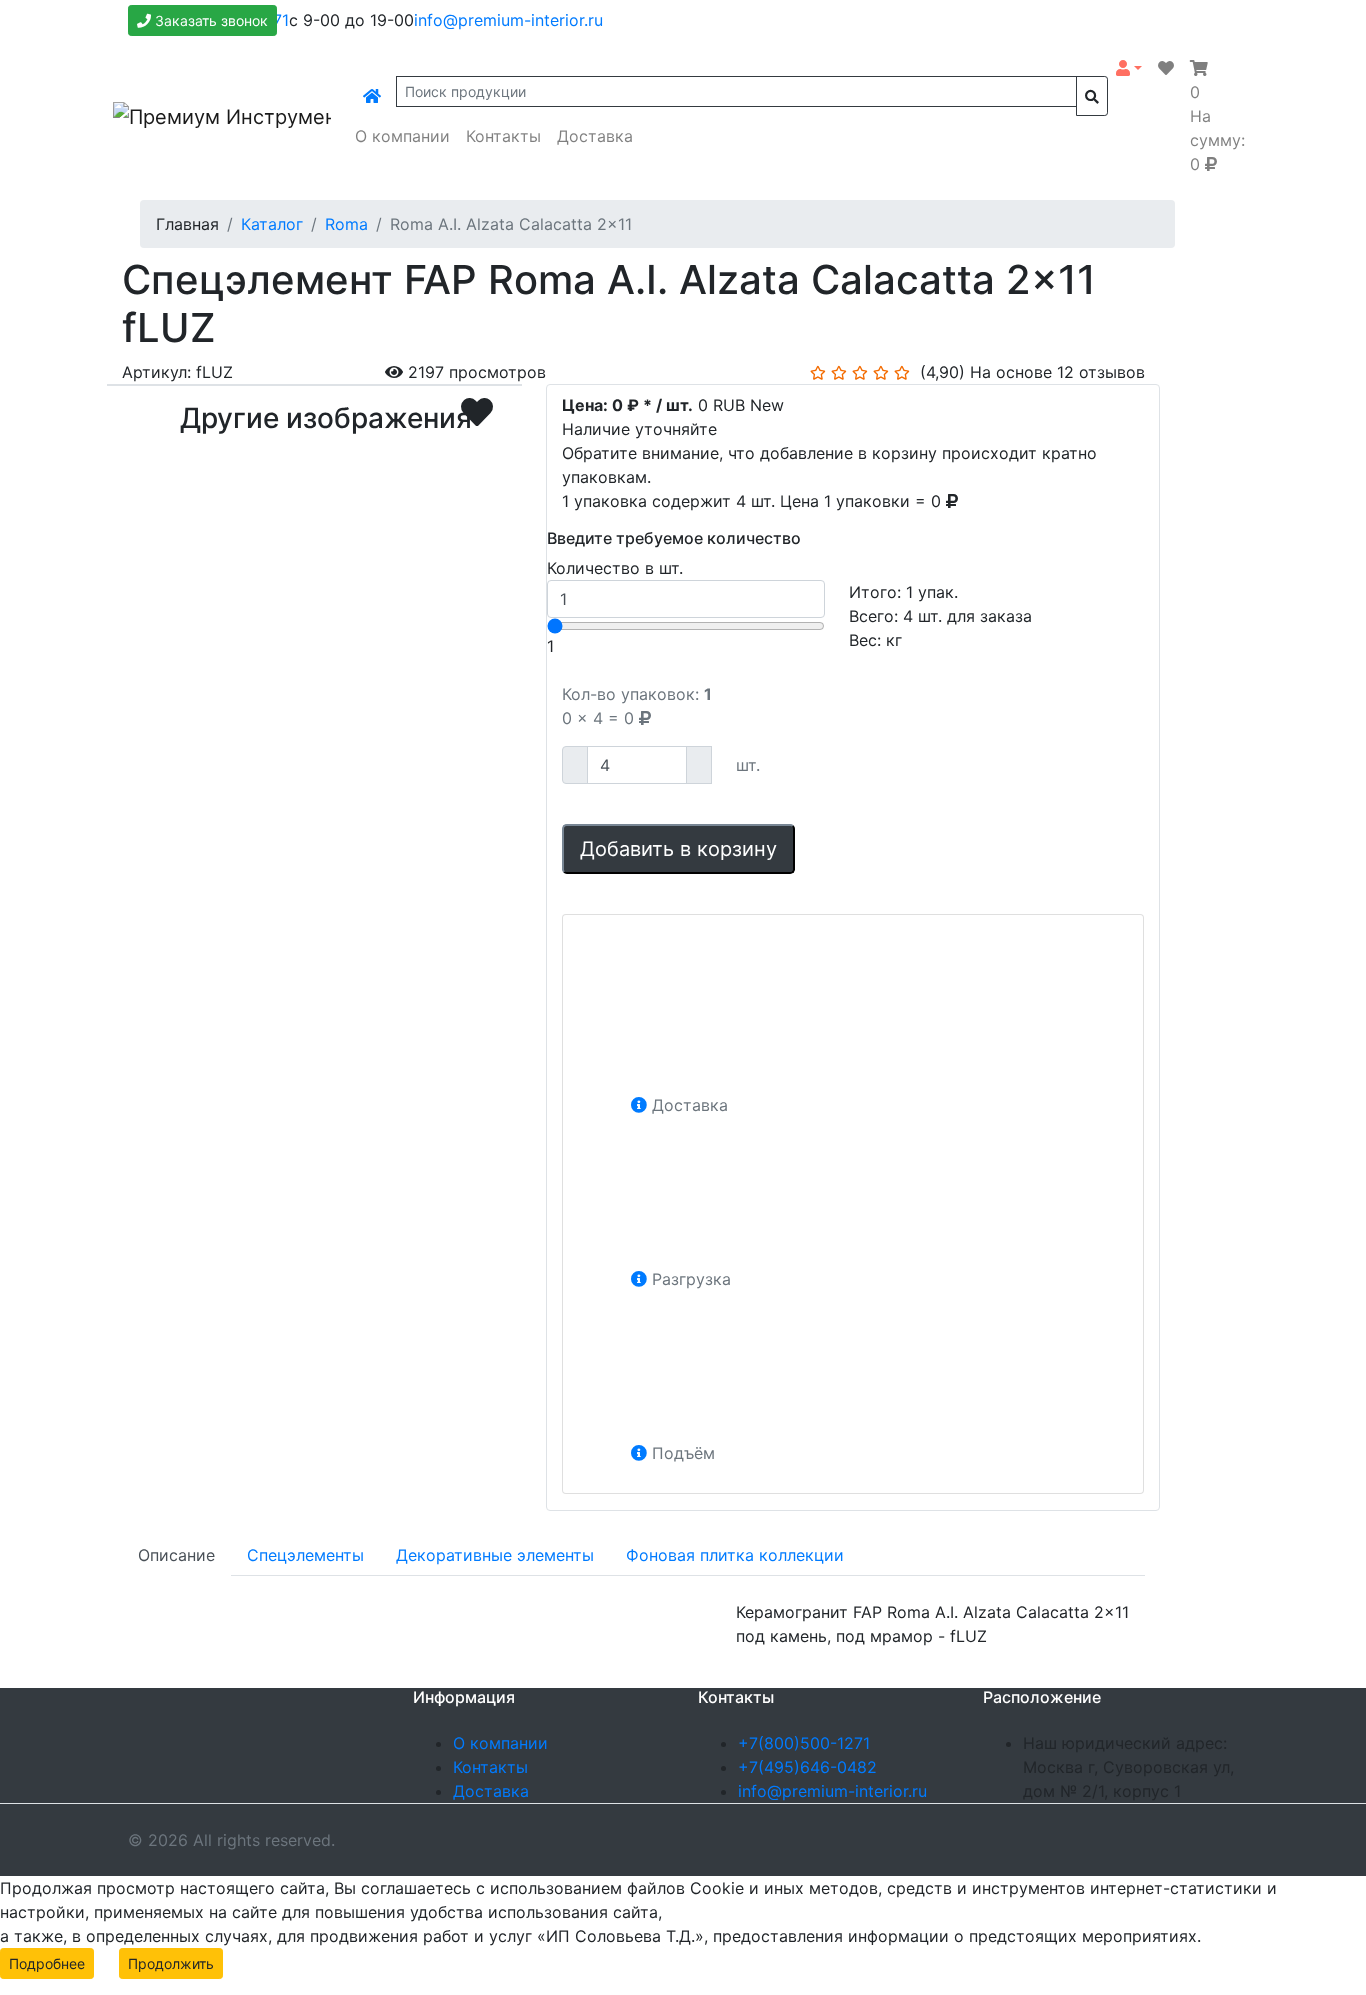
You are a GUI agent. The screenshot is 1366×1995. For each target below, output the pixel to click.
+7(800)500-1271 (804, 1743)
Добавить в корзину (678, 849)
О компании (402, 136)
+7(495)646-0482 (807, 1767)
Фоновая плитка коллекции (735, 1555)
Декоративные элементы (495, 1555)
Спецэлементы (305, 1555)
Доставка (595, 136)
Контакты (503, 136)
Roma (346, 224)
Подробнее (47, 1963)
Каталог (272, 224)
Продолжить (171, 1963)
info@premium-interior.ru (508, 20)
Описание (176, 1555)
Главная (187, 224)
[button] (1129, 68)
